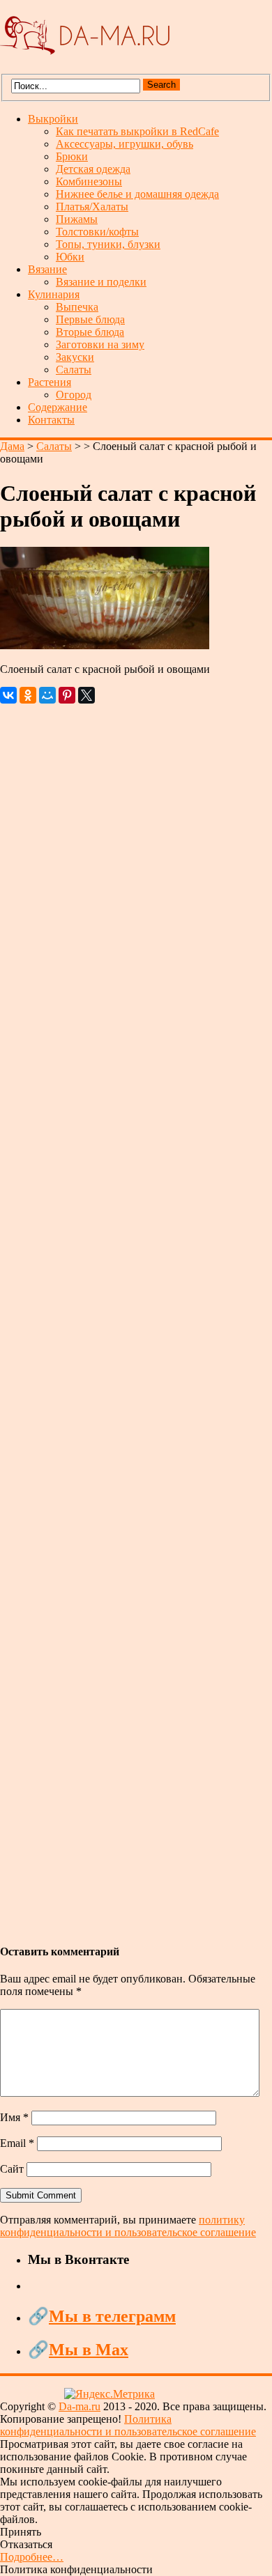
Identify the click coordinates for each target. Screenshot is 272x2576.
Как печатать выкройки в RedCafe (137, 131)
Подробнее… (32, 2557)
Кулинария (54, 294)
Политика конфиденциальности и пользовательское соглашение (128, 2425)
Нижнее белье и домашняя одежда (137, 194)
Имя (14, 2117)
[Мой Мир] (47, 695)
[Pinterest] (67, 695)
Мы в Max (89, 2350)
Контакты (51, 420)
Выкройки (53, 119)
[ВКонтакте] (8, 695)
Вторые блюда (90, 332)
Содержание (58, 407)
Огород (74, 395)
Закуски (75, 357)
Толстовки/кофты (97, 232)
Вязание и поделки (101, 282)
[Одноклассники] (28, 695)
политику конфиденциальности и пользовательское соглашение (128, 2226)
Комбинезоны (89, 181)
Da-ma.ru (80, 2406)
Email (17, 2143)
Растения (50, 382)
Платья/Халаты (92, 207)
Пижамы (77, 219)
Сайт (12, 2169)
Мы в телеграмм (112, 2316)
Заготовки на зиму (100, 344)
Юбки (70, 257)
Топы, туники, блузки (108, 244)
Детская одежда (93, 169)
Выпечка (77, 307)
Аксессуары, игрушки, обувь (124, 144)
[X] (86, 695)
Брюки (72, 156)
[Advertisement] (136, 1317)
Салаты (74, 370)
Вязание (47, 269)
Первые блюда (90, 319)
